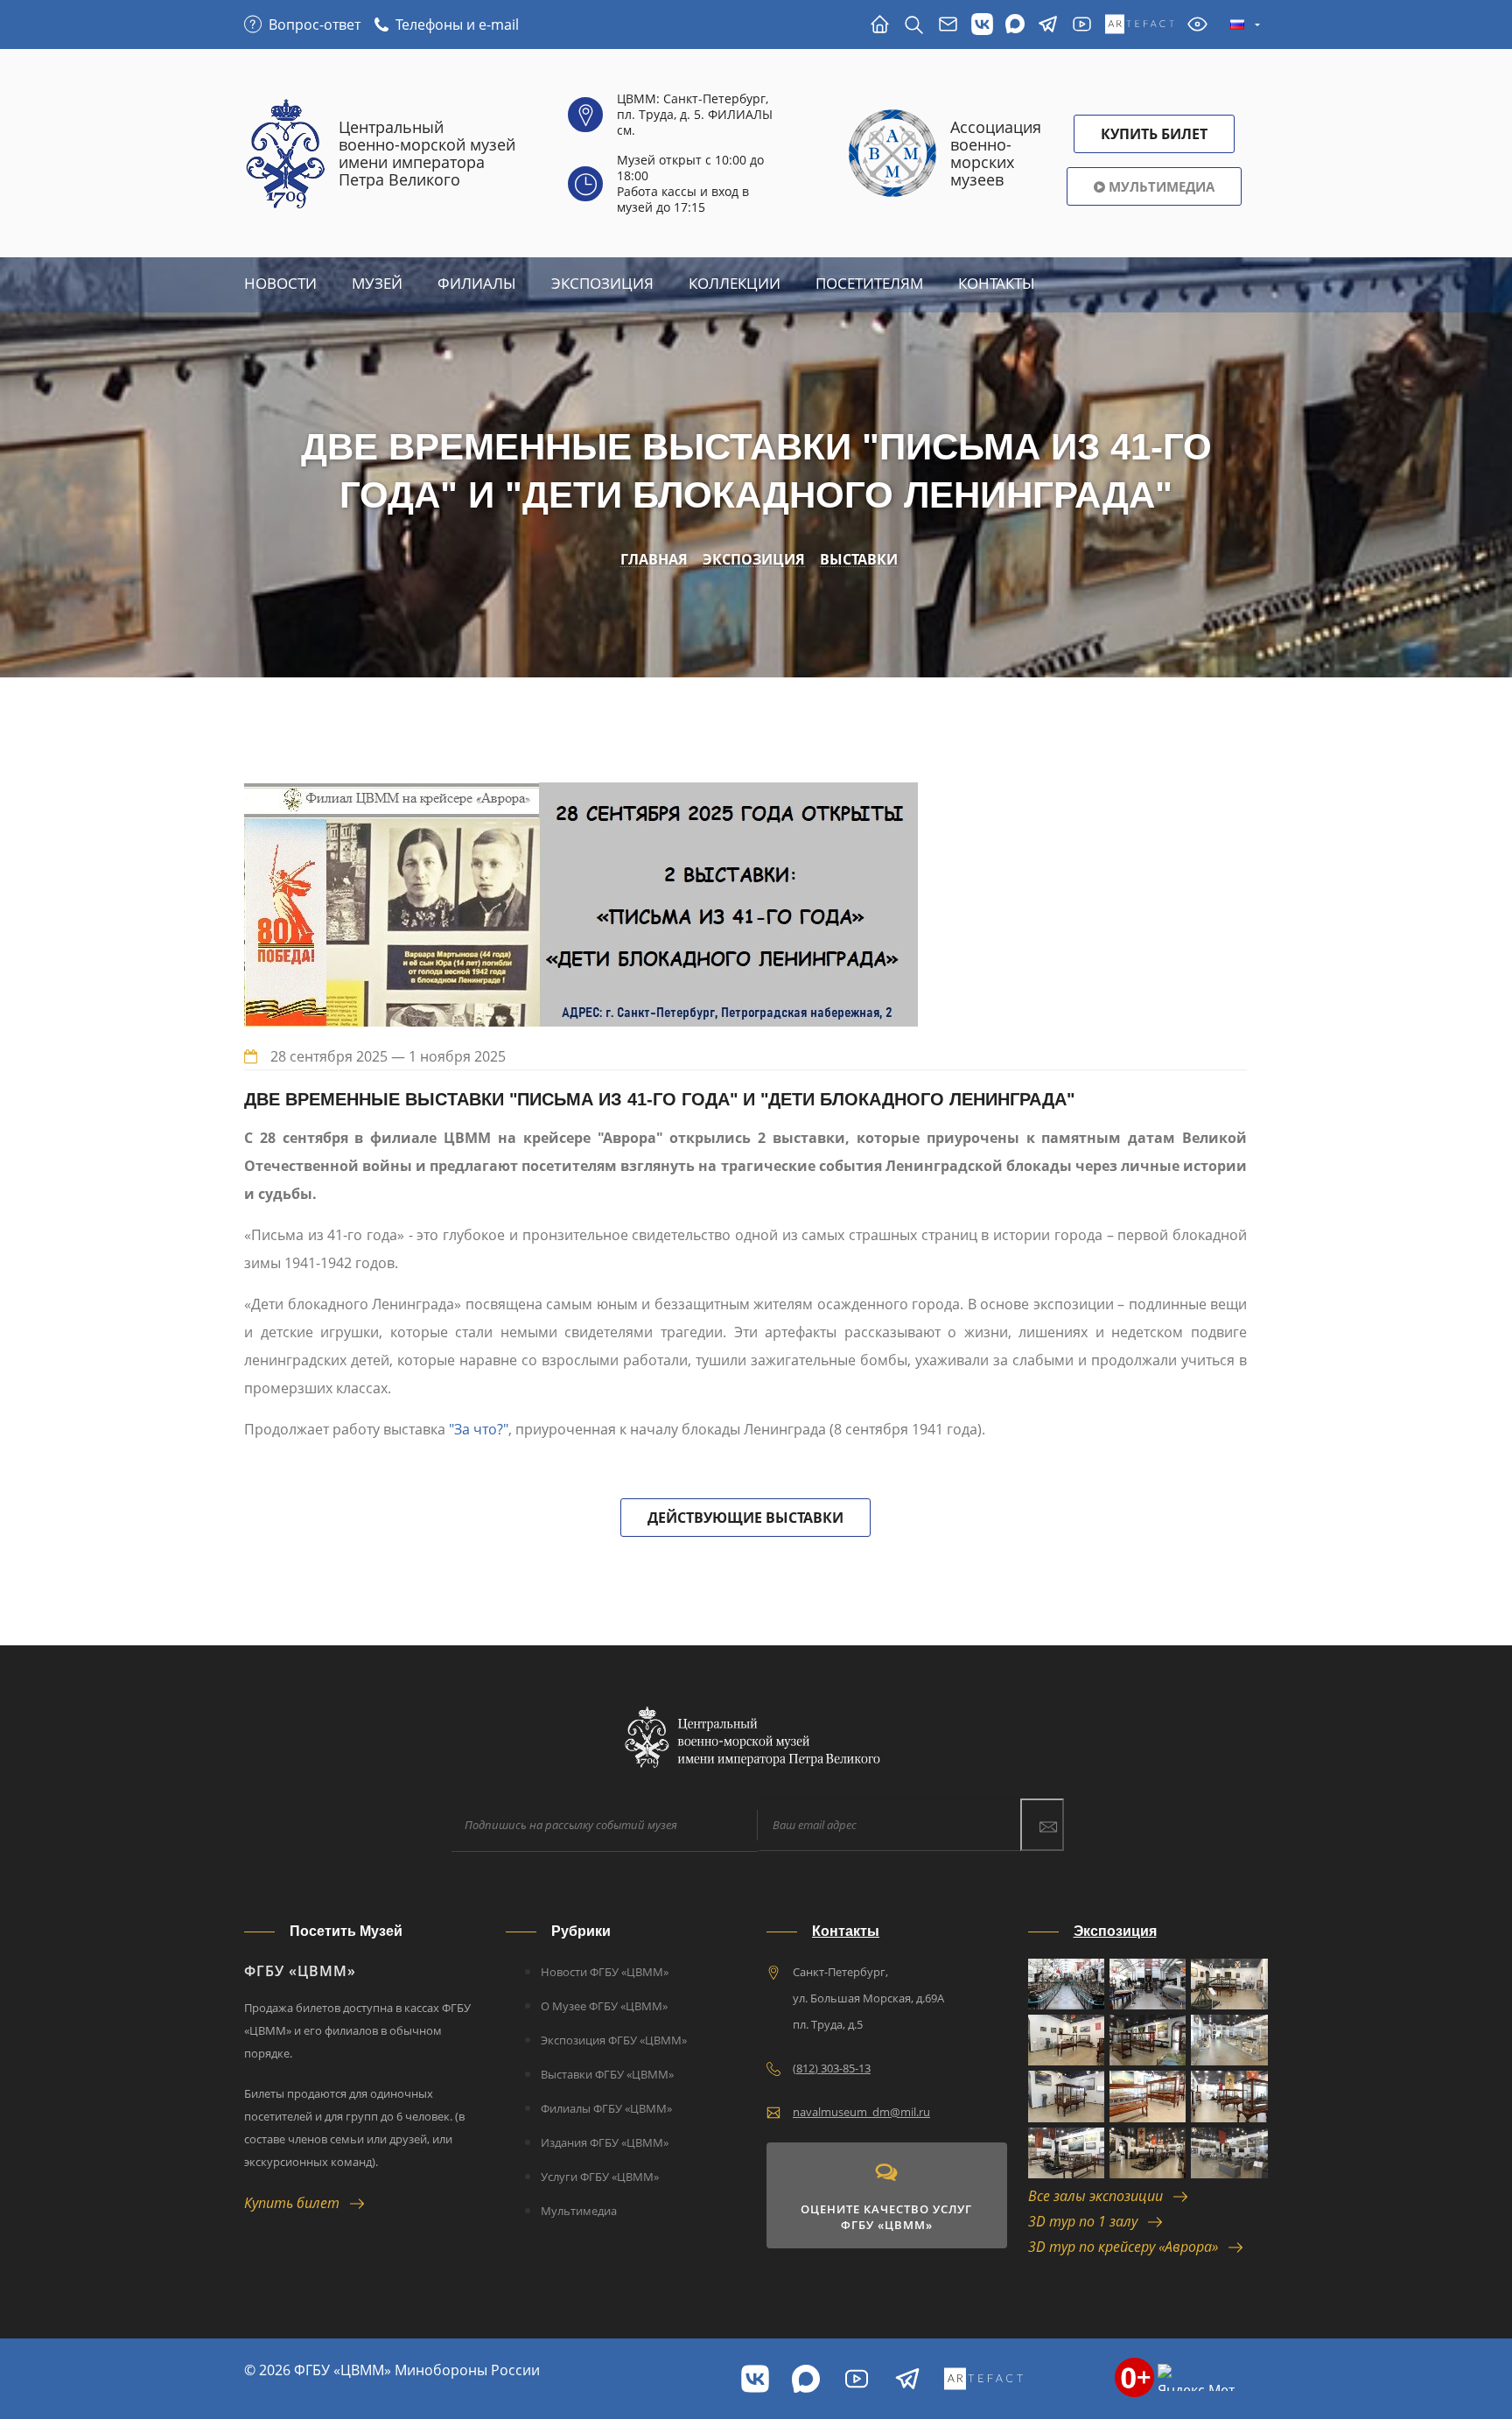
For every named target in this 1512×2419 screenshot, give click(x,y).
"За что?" (479, 1429)
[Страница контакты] (948, 25)
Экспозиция (602, 283)
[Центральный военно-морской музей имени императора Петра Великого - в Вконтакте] (982, 25)
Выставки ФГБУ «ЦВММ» (607, 2074)
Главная (654, 560)
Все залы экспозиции (1101, 2196)
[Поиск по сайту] (914, 25)
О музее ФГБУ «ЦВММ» (604, 2006)
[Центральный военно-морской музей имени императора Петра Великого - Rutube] (1082, 25)
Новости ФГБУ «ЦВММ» (605, 1972)
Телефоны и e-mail (457, 25)
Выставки (859, 560)
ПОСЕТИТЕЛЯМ (869, 283)
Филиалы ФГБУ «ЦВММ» (606, 2108)
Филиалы (477, 283)
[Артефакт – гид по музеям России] (1140, 25)
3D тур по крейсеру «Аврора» (1128, 2247)
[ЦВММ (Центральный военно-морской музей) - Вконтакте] (755, 2379)
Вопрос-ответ (315, 25)
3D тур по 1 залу (1088, 2221)
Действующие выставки (745, 1518)
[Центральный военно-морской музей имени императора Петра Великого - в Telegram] (1048, 25)
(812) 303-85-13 (832, 2068)
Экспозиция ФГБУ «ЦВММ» (614, 2040)
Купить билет (297, 2203)
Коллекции (735, 283)
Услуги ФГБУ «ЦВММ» (600, 2177)
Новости (280, 283)
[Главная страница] (880, 25)
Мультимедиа (1160, 186)
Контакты (997, 283)
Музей (377, 283)
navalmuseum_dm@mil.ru (861, 2112)
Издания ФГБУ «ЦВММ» (605, 2142)
